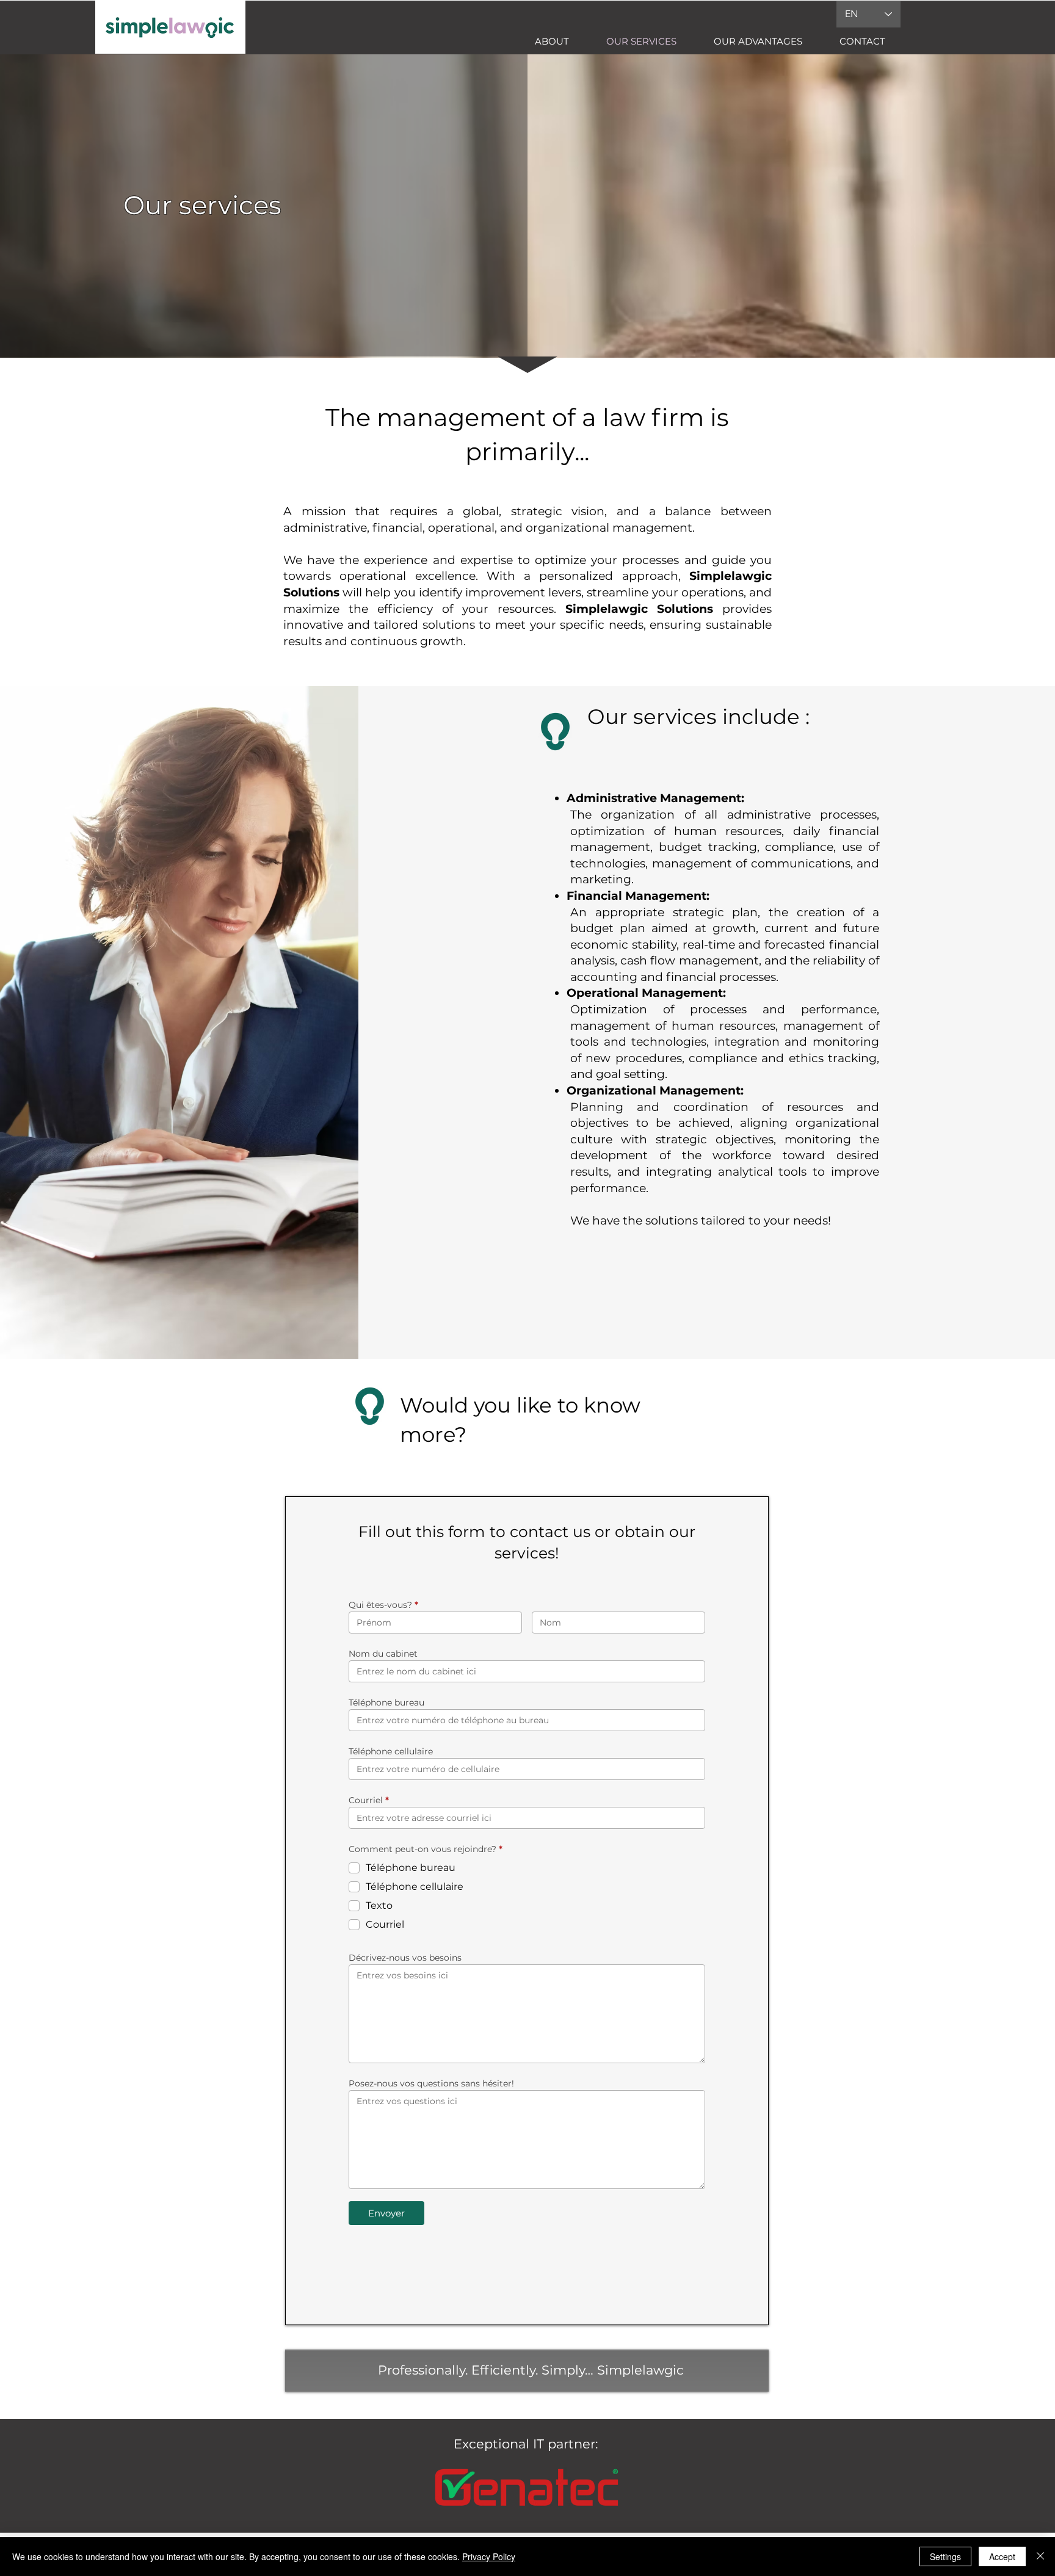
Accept (1002, 2556)
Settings (945, 2556)
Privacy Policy (489, 2556)
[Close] (1040, 2556)
